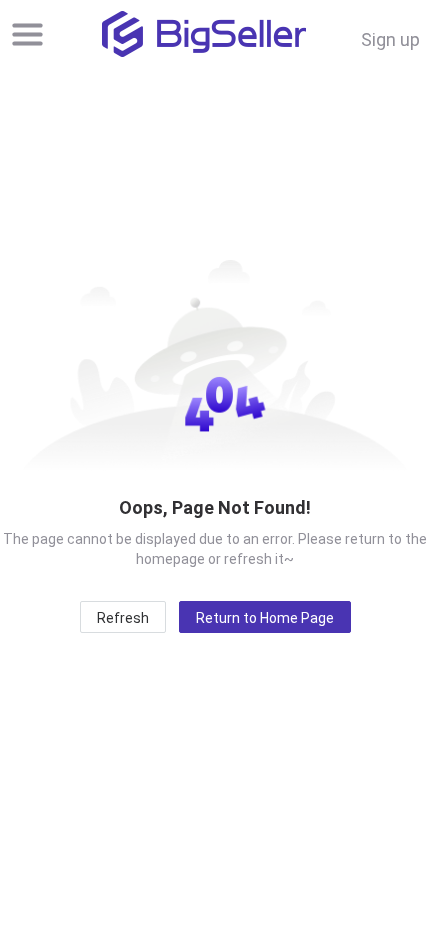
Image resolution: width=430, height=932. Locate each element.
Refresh (123, 618)
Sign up (390, 39)
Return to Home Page (265, 618)
